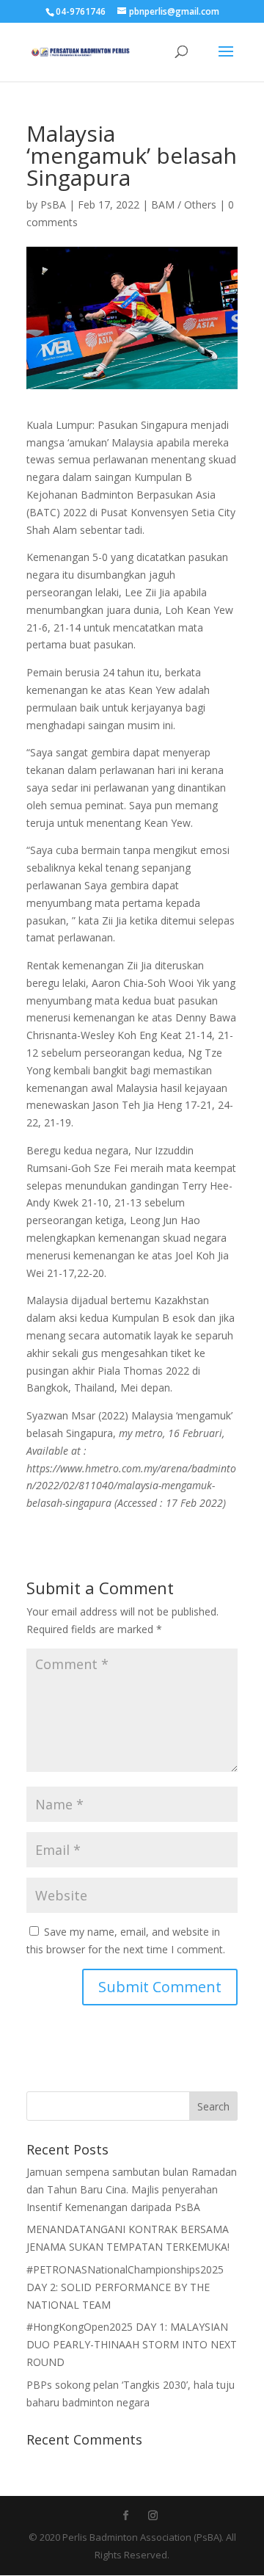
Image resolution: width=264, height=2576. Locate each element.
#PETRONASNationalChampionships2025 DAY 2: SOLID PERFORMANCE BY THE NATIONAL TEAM (125, 2287)
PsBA (53, 205)
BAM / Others (184, 205)
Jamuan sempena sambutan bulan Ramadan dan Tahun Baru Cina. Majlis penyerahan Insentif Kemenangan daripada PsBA (132, 2189)
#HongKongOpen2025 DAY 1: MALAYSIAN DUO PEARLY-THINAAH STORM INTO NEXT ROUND (132, 2344)
